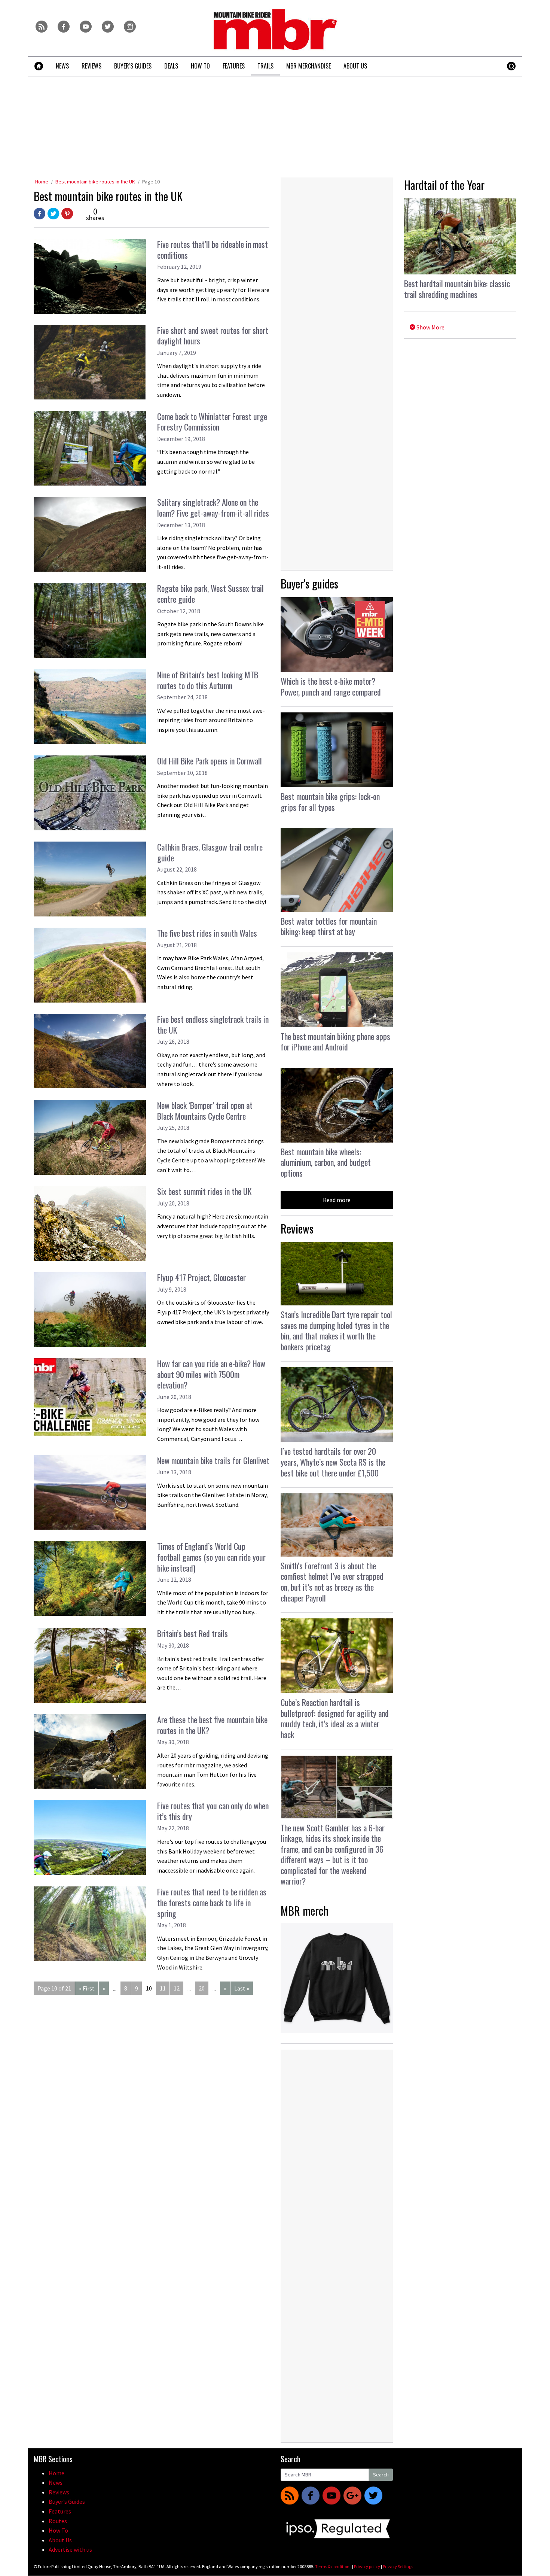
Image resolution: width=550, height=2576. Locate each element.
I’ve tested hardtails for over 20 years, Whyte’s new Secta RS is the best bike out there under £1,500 (333, 1462)
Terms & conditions (333, 2566)
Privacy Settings (398, 2566)
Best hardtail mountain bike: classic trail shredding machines (457, 289)
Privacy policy (367, 2566)
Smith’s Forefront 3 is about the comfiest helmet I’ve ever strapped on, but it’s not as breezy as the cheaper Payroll (332, 1582)
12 (177, 1988)
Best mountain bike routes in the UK (95, 182)
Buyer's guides (309, 583)
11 (163, 1988)
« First (87, 1988)
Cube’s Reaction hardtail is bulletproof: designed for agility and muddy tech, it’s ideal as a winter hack (335, 1718)
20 (202, 1988)
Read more (337, 1200)
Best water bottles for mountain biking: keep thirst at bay (329, 926)
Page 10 (151, 182)
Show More (430, 327)
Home (42, 182)
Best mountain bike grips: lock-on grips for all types (330, 802)
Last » (242, 1988)
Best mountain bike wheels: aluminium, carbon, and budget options (326, 1162)
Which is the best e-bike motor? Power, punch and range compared (331, 686)
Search (381, 2475)
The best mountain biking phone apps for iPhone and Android (335, 1042)
